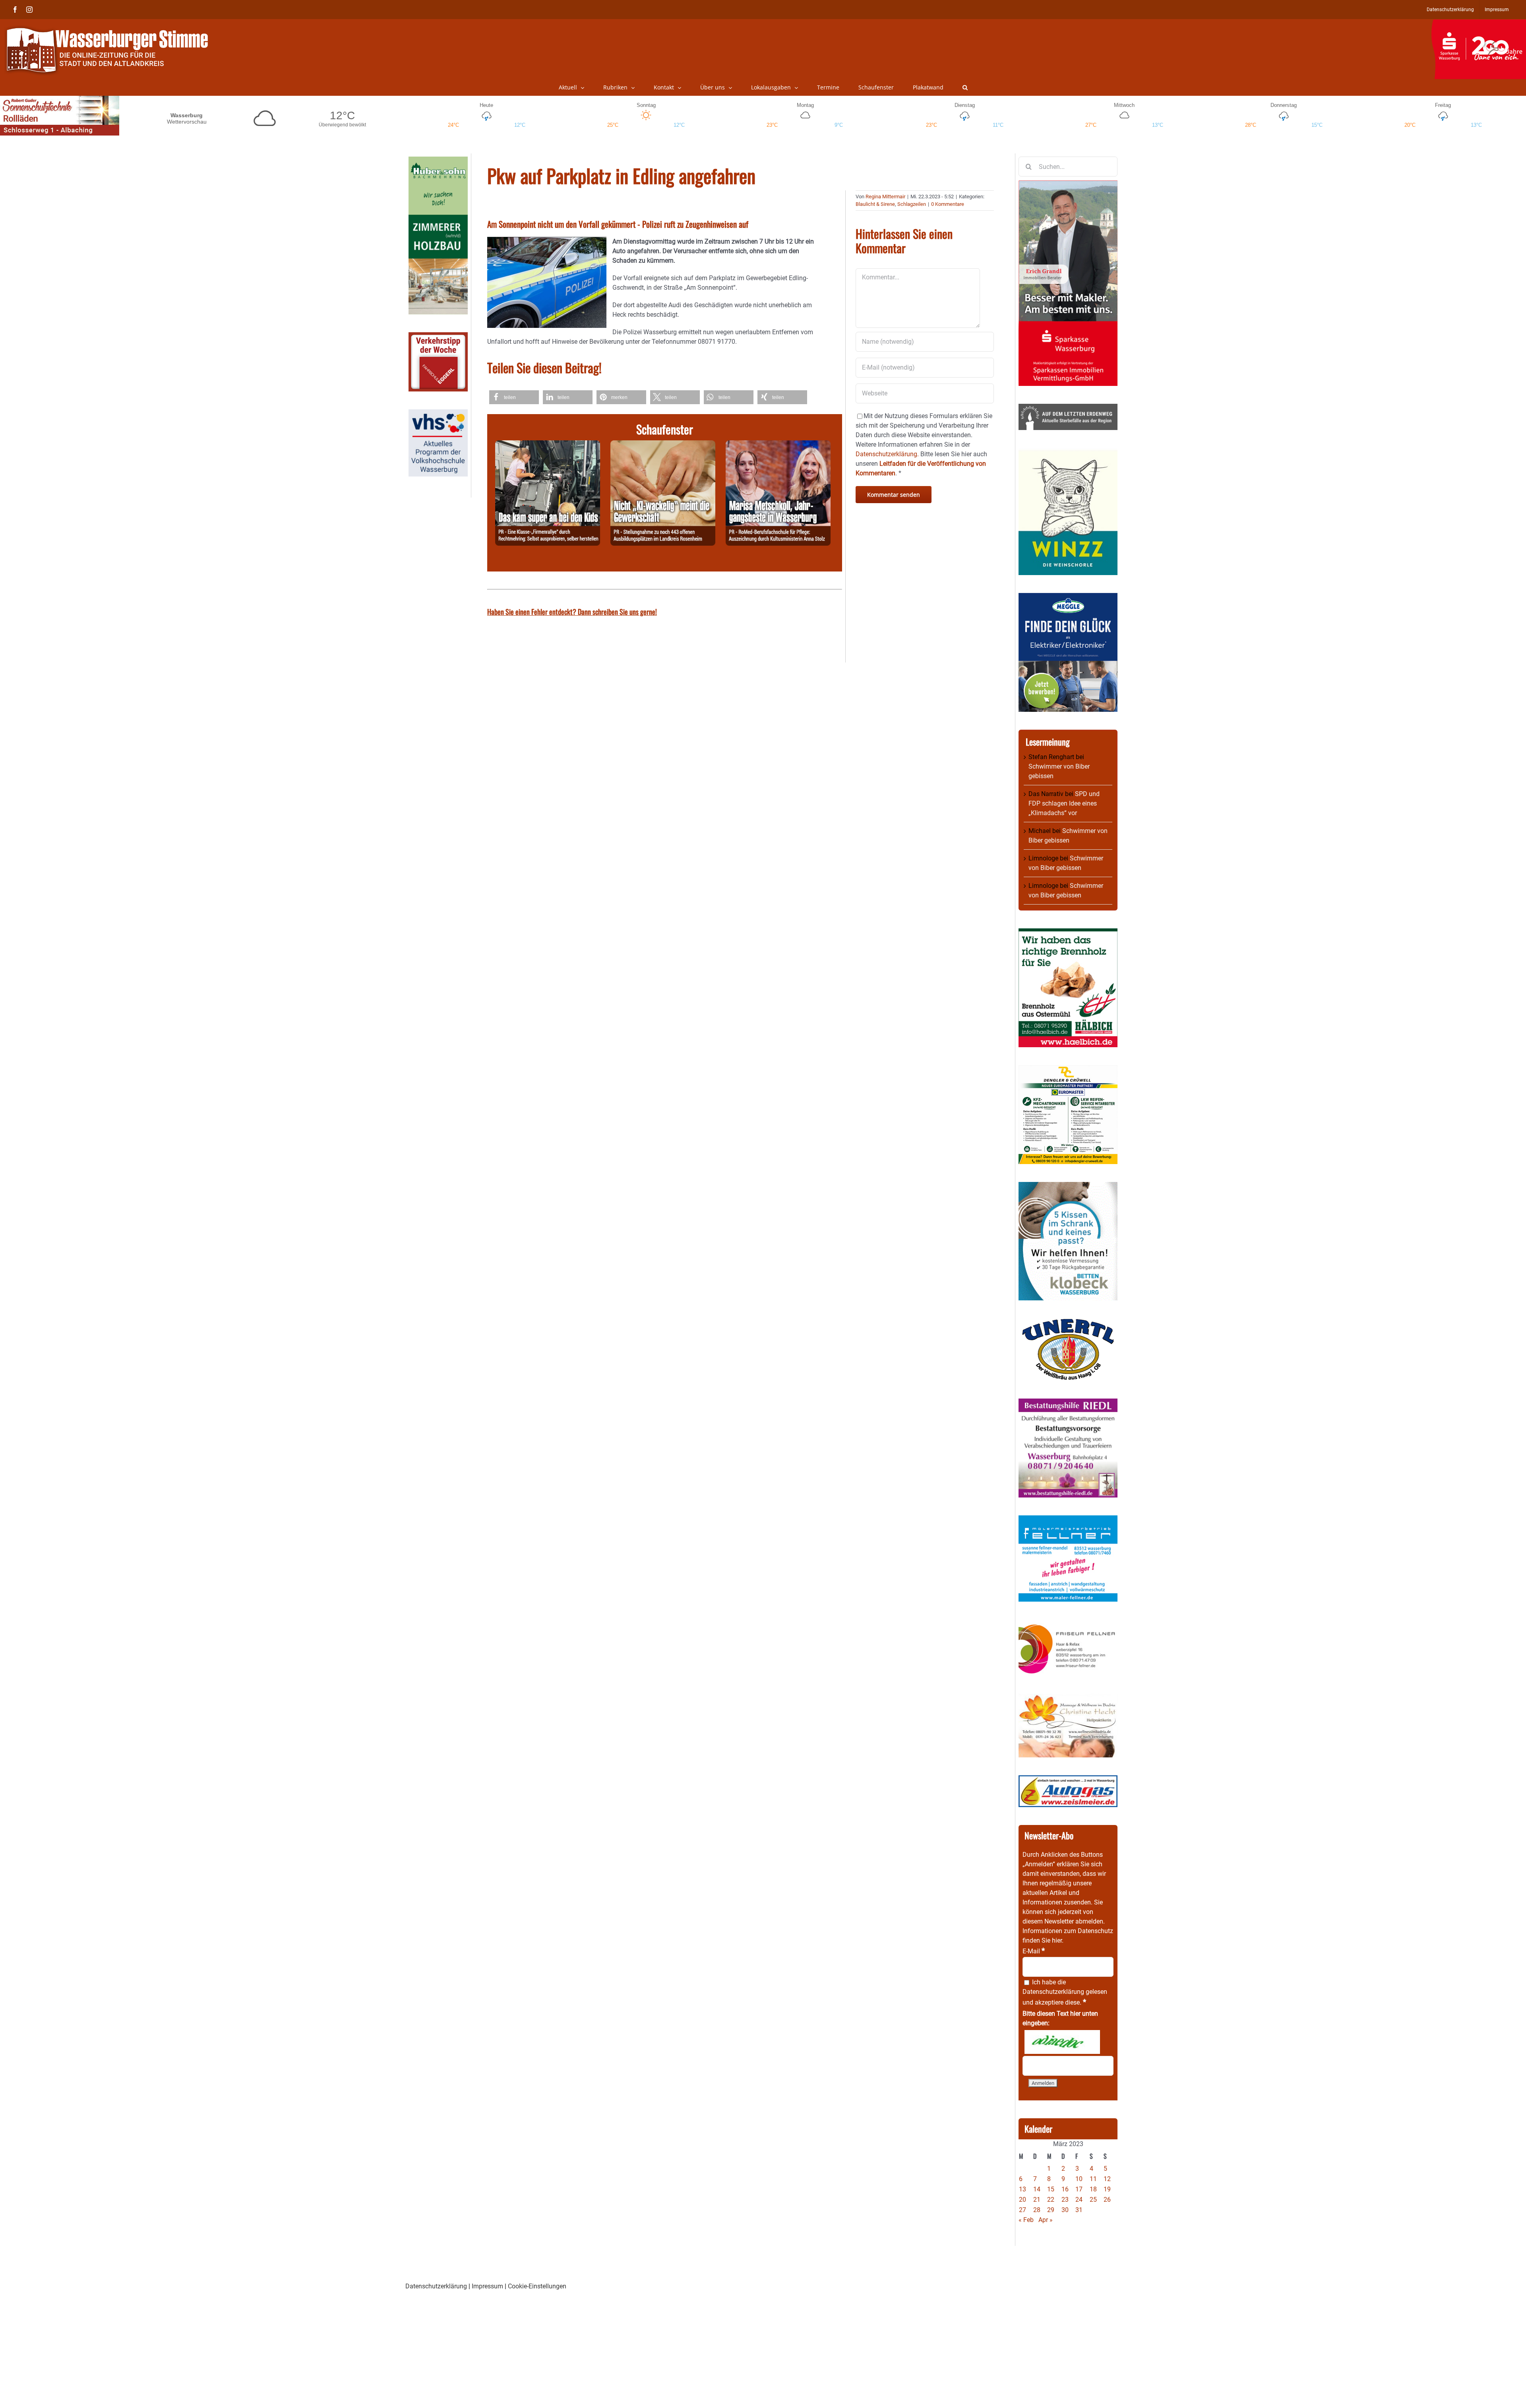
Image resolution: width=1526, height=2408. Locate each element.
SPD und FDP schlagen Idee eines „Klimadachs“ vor (1064, 803)
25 (1093, 2200)
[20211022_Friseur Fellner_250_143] (1068, 1624)
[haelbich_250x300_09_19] (1068, 933)
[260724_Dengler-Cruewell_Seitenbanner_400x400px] (1068, 1070)
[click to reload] (1062, 2042)
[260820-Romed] (778, 445)
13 (1022, 2189)
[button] (965, 87)
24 (1079, 2200)
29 (1051, 2210)
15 (1051, 2189)
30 (1065, 2210)
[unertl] (1068, 1323)
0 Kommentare (948, 204)
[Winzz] (1068, 452)
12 (1107, 2179)
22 (1051, 2200)
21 (1037, 2200)
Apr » (1046, 2220)
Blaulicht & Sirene (875, 204)
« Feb (1026, 2220)
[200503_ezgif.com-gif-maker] (1068, 1187)
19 (1107, 2189)
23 (1065, 2200)
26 (1107, 2200)
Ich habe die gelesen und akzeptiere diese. (1065, 1992)
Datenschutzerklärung (1053, 1992)
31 (1079, 2210)
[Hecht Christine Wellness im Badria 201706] (1068, 1698)
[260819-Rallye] (548, 445)
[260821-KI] (663, 445)
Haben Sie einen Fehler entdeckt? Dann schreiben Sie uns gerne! (572, 612)
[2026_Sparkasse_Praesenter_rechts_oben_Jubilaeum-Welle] (1479, 23)
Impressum (487, 2286)
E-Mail (1034, 1951)
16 (1065, 2189)
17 (1079, 2189)
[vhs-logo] (438, 414)
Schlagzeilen (912, 204)
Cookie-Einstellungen (537, 2286)
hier (1057, 1940)
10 (1079, 2179)
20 (1022, 2200)
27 (1022, 2210)
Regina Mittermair (885, 197)
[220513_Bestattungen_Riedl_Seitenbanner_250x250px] (1068, 1403)
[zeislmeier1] (1068, 1780)
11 (1093, 2179)
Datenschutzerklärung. (887, 454)
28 (1037, 2210)
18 (1093, 2189)
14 (1037, 2189)
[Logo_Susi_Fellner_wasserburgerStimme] (1068, 1520)
